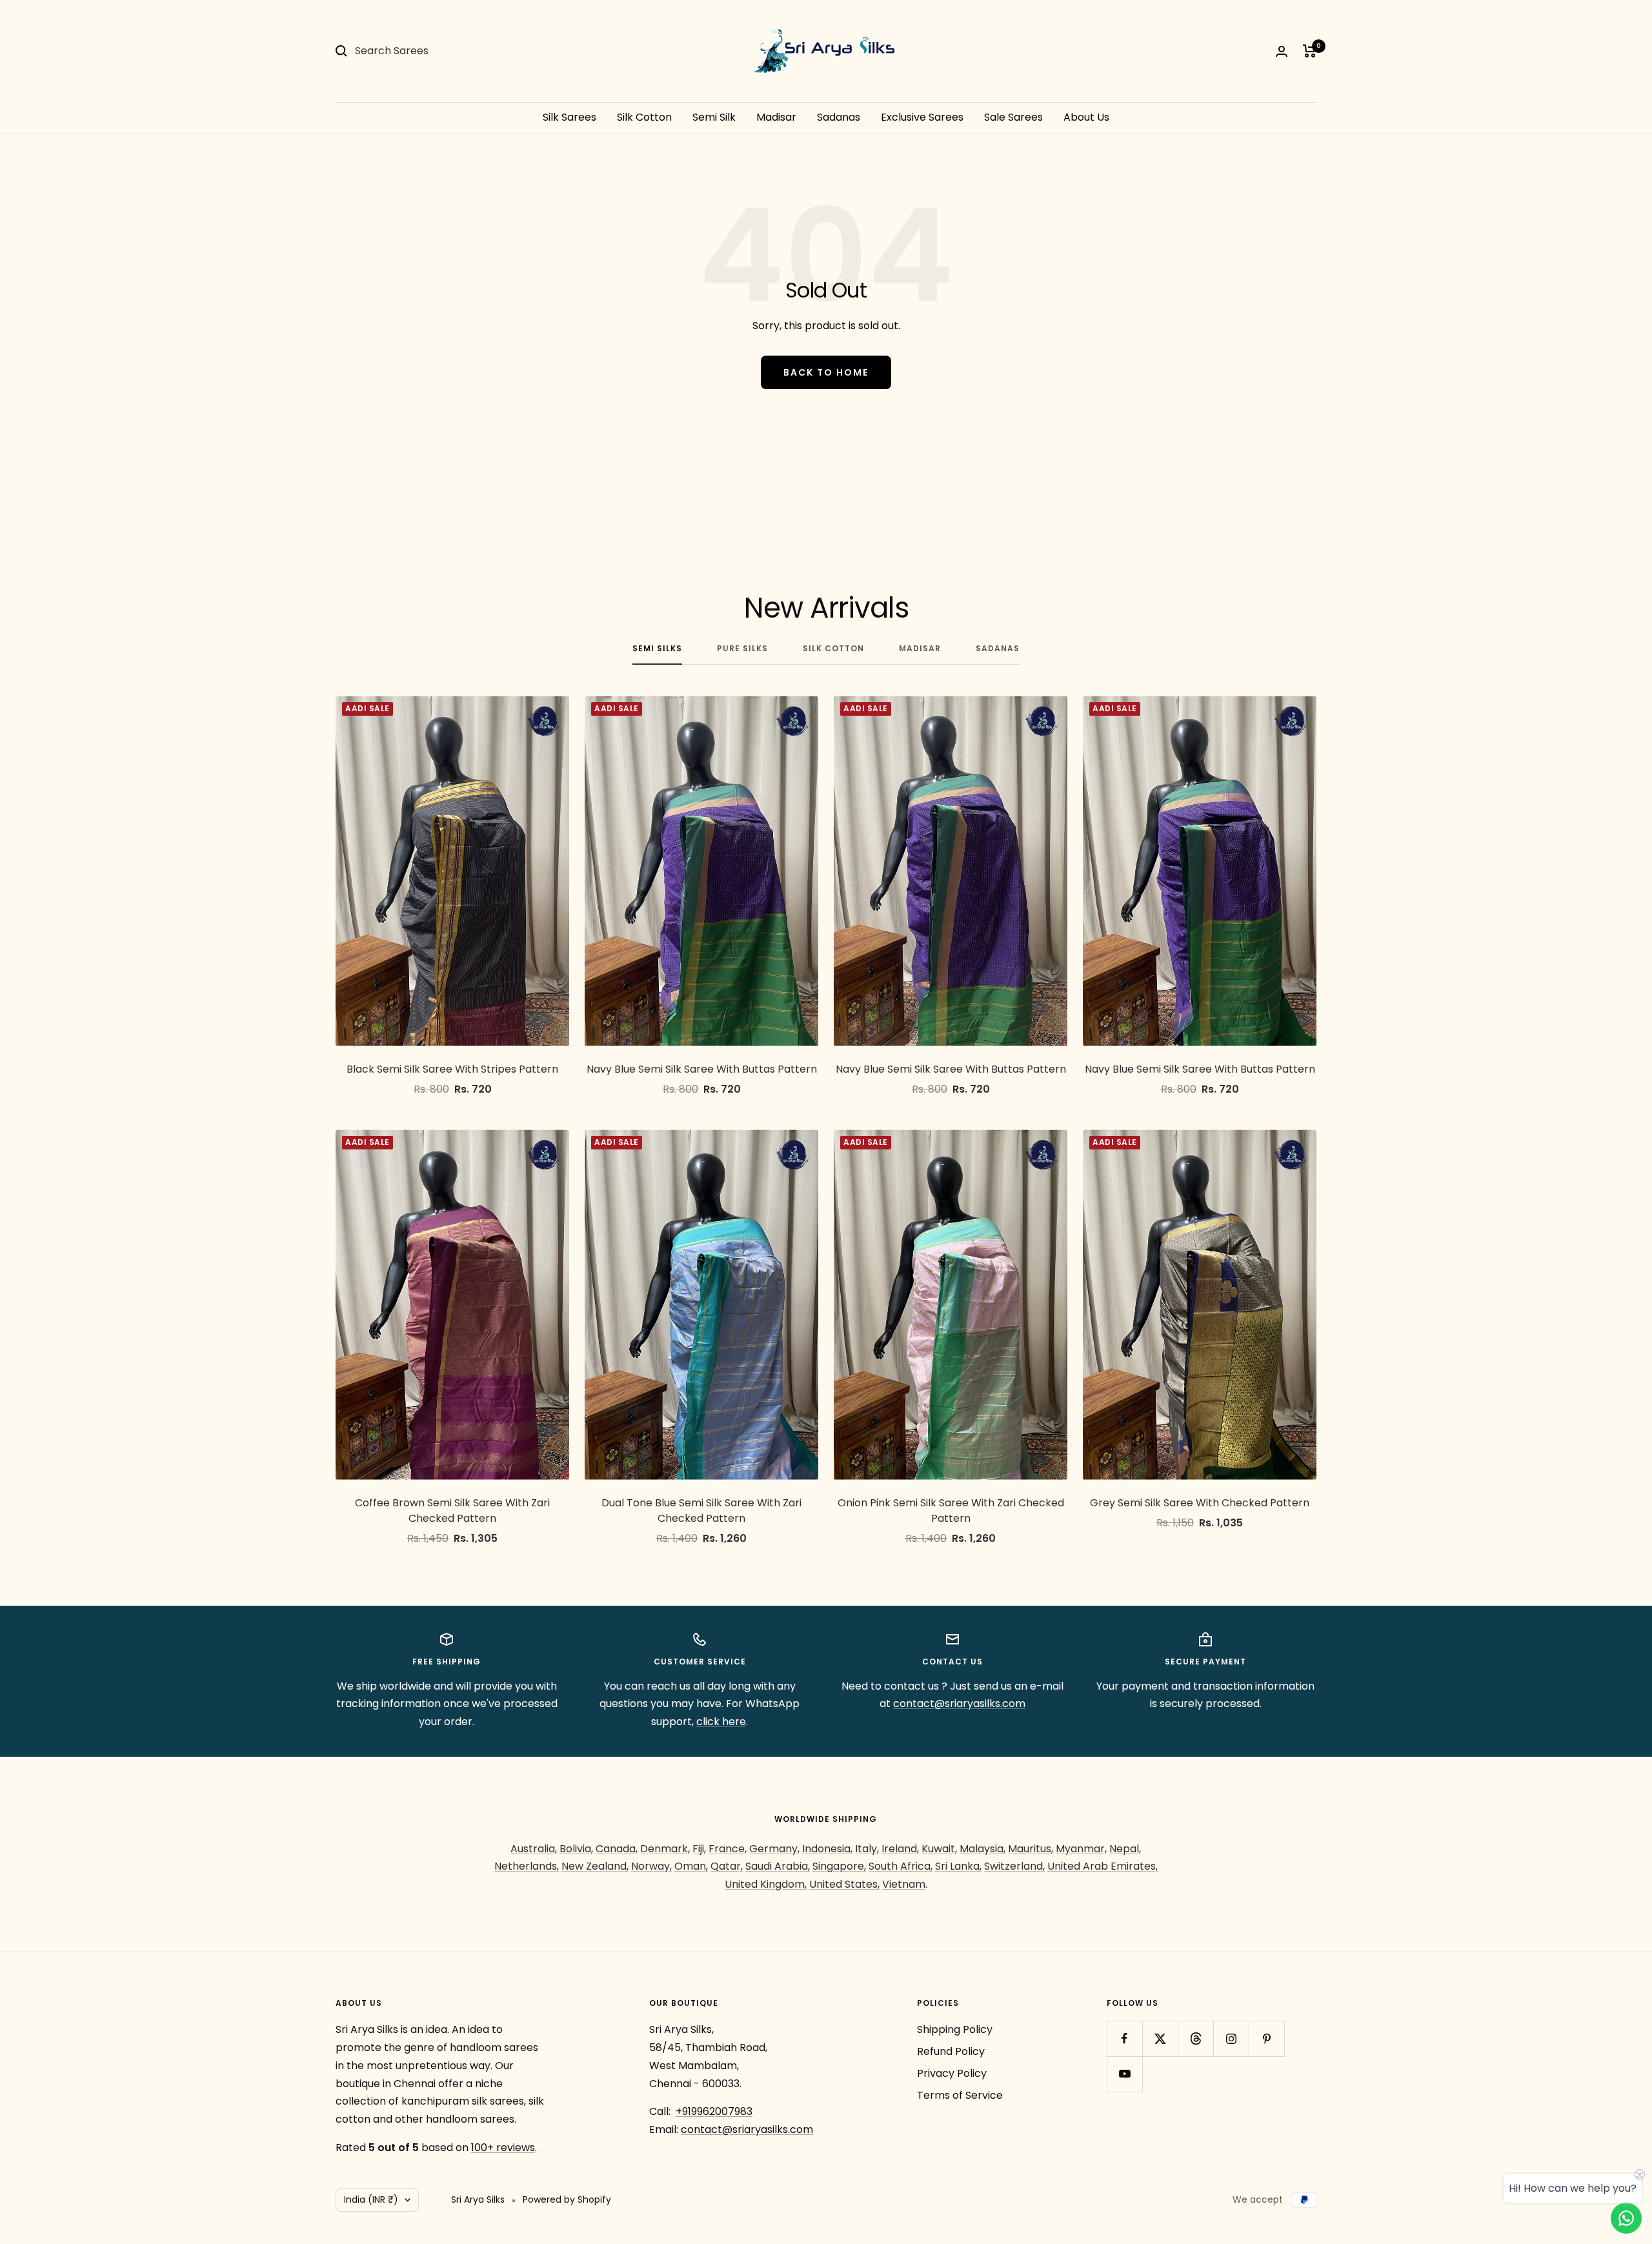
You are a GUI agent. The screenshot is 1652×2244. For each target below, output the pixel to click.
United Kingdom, (766, 1884)
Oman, (691, 1866)
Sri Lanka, (958, 1866)
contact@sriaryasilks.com (959, 1703)
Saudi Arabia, (778, 1866)
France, (728, 1849)
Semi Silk (714, 117)
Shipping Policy (955, 2029)
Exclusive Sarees (922, 117)
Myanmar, (1081, 1849)
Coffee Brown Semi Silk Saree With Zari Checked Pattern (452, 1511)
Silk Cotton (644, 117)
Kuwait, (939, 1849)
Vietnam (904, 1884)
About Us (1086, 117)
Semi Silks (657, 649)
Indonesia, (827, 1849)
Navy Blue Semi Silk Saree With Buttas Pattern (702, 1069)
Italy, (867, 1849)
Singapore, (839, 1866)
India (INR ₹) (371, 2199)
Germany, (774, 1849)
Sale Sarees (1013, 117)
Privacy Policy (952, 2073)
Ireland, (900, 1849)
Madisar (776, 117)
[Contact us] (1626, 2218)
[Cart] (1310, 51)
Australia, (534, 1849)
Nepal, (1125, 1849)
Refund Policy (951, 2051)
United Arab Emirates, (1103, 1866)
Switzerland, (1014, 1866)
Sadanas (839, 117)
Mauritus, (1031, 1849)
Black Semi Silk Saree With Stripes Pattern (452, 1069)
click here (721, 1722)
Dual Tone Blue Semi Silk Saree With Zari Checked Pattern (701, 1511)
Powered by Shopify (567, 2199)
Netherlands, (527, 1866)
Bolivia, (576, 1849)
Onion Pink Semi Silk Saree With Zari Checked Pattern (951, 1511)
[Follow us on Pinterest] (1266, 2038)
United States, (844, 1884)
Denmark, (665, 1849)
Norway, (651, 1866)
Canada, (617, 1849)
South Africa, (901, 1866)
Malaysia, (982, 1849)
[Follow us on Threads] (1195, 2038)
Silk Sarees (569, 117)
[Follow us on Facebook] (1124, 2038)
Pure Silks (742, 649)
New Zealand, (595, 1866)
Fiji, (699, 1849)
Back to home (826, 372)
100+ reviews (503, 2148)
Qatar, (727, 1866)
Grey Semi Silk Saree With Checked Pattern (1200, 1503)
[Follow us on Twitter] (1160, 2038)
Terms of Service (960, 2095)
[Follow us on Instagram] (1231, 2038)
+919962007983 (714, 2111)
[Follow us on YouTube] (1124, 2074)
